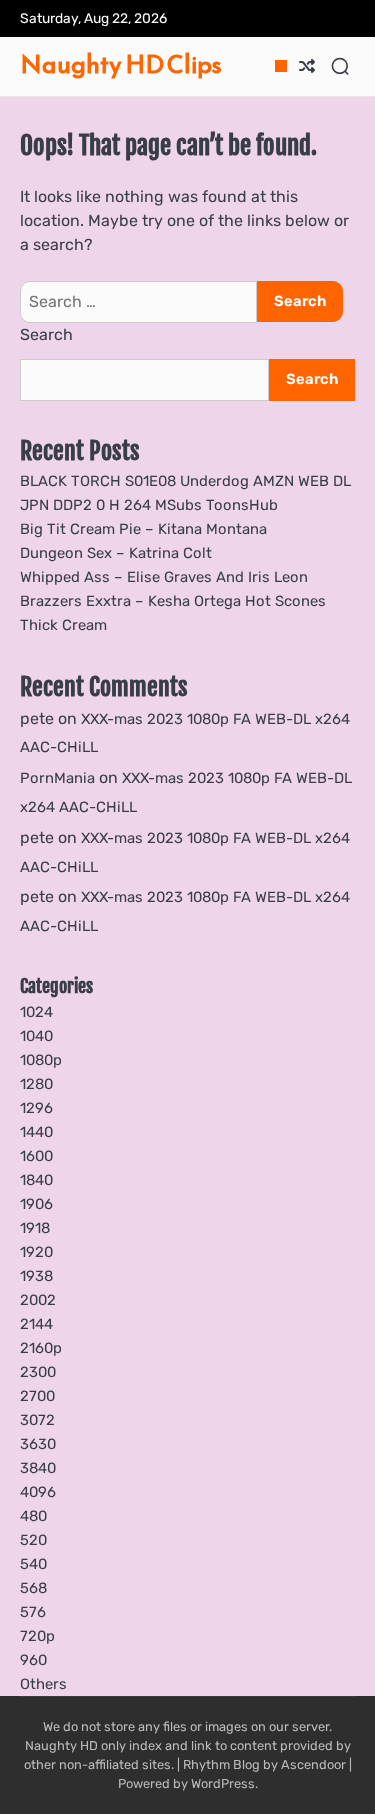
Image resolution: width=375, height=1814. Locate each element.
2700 (37, 1396)
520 (33, 1540)
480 (33, 1516)
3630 (38, 1444)
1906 (36, 1204)
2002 (38, 1300)
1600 (36, 1156)
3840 (38, 1468)
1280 (36, 1084)
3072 (37, 1420)
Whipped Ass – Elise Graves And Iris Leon (164, 577)
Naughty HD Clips (121, 64)
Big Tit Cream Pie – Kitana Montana (143, 529)
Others (43, 1684)
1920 (36, 1252)
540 (33, 1564)
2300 (38, 1372)
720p (37, 1636)
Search (46, 334)
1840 (36, 1180)
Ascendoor (313, 1764)
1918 (35, 1228)
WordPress (223, 1783)
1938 (36, 1276)
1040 (36, 1036)
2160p (41, 1348)
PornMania (57, 778)
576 (33, 1612)
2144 (36, 1324)
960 (33, 1660)
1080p (41, 1060)
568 (33, 1588)
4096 (38, 1492)
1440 (36, 1132)
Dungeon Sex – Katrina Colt (116, 553)
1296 (36, 1108)
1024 (36, 1012)
